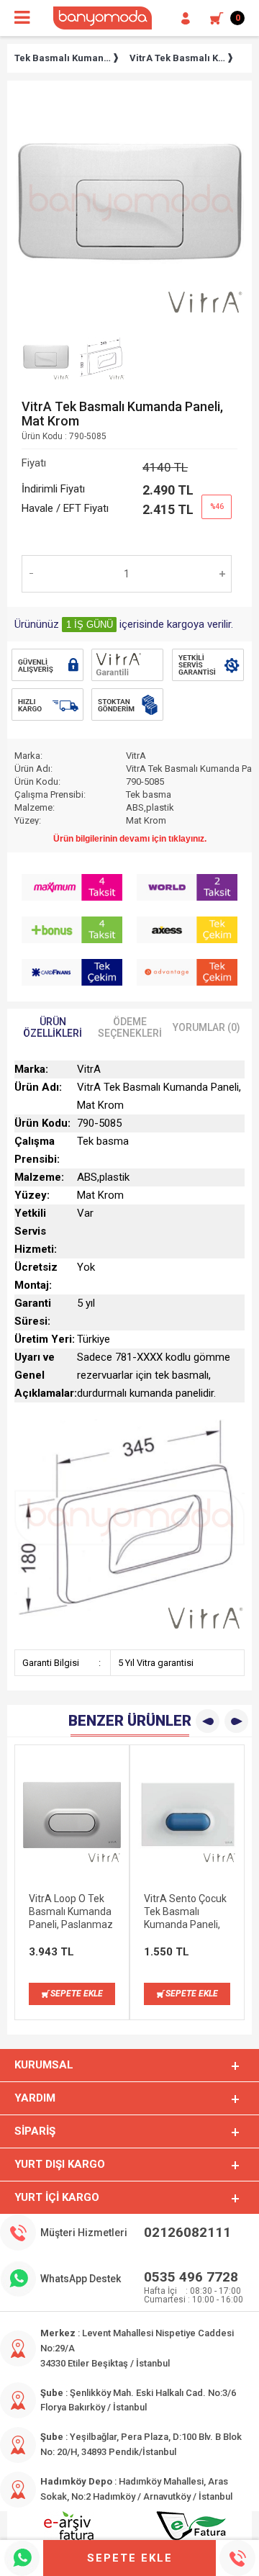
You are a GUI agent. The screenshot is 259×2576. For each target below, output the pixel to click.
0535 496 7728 (191, 2277)
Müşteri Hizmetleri (84, 2233)
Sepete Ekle (130, 2558)
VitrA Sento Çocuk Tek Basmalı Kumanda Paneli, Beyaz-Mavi (185, 1912)
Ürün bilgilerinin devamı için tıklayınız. (130, 839)
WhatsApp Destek (81, 2279)
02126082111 (187, 2232)
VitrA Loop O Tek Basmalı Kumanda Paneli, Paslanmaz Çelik (71, 1912)
